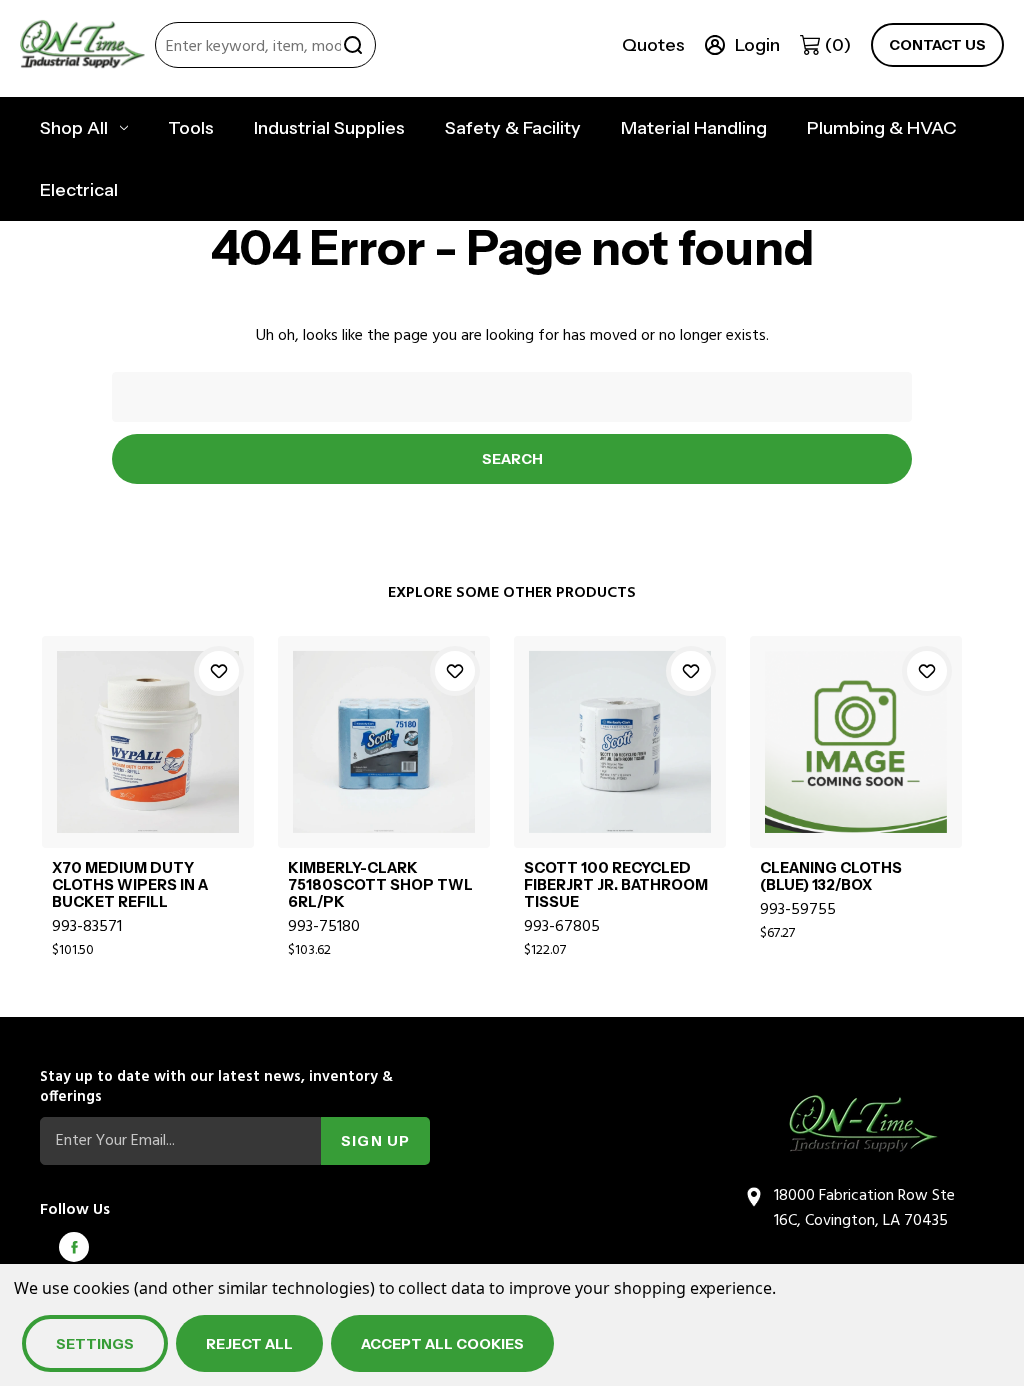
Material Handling (694, 128)
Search (353, 45)
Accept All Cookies (442, 1344)
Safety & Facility (513, 128)
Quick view (148, 718)
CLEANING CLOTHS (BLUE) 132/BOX (831, 877)
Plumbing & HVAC (882, 128)
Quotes (653, 45)
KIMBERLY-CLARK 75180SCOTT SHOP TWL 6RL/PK (380, 886)
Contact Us (937, 45)
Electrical (79, 190)
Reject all (249, 1344)
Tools (191, 128)
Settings (95, 1344)
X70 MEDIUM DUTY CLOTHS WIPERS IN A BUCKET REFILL (130, 886)
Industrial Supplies (329, 128)
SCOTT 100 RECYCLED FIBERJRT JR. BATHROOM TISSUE (616, 886)
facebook (74, 1247)
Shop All (74, 128)
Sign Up (375, 1141)
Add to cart (148, 764)
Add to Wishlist (219, 671)
